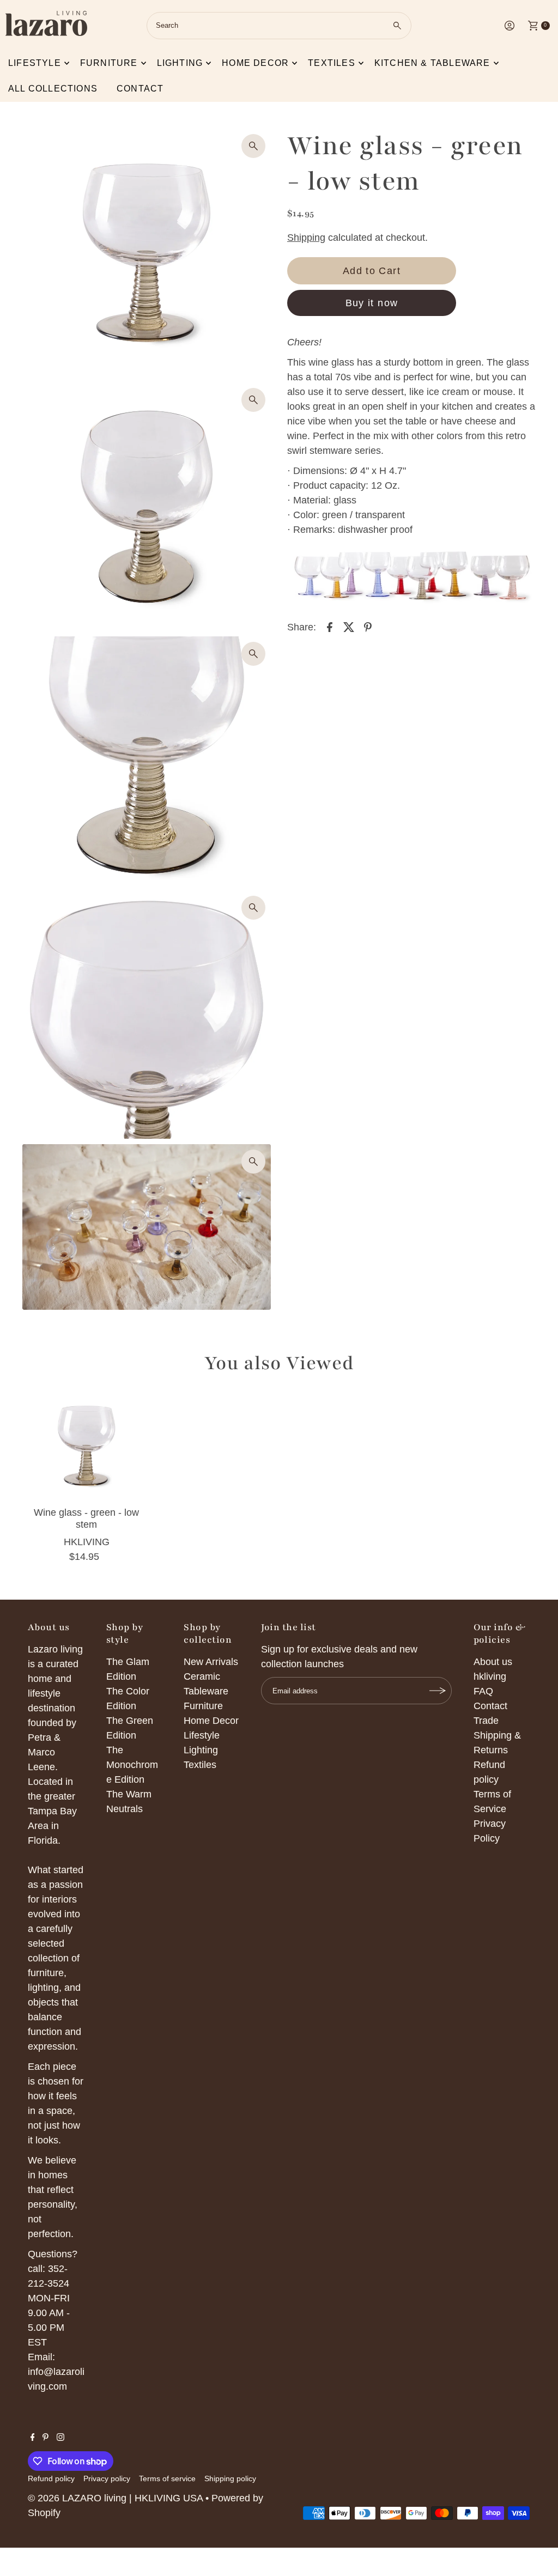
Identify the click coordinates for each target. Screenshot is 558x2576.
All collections (53, 89)
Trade (486, 1721)
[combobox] (279, 26)
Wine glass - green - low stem (86, 1518)
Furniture (109, 63)
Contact (140, 89)
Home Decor (211, 1721)
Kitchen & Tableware (432, 63)
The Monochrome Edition (132, 1765)
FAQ (483, 1691)
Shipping (306, 238)
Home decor (255, 63)
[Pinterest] (46, 2438)
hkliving (490, 1676)
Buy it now (372, 303)
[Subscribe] (438, 1691)
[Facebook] (33, 2438)
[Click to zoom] (253, 146)
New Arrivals (211, 1662)
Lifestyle (35, 63)
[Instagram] (60, 2438)
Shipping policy (230, 2478)
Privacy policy (107, 2478)
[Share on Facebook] (330, 627)
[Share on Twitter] (349, 627)
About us (493, 1662)
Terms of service (167, 2478)
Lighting (180, 63)
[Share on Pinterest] (368, 627)
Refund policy (51, 2478)
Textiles (332, 63)
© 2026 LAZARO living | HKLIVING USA (115, 2498)
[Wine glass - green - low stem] (87, 1446)
